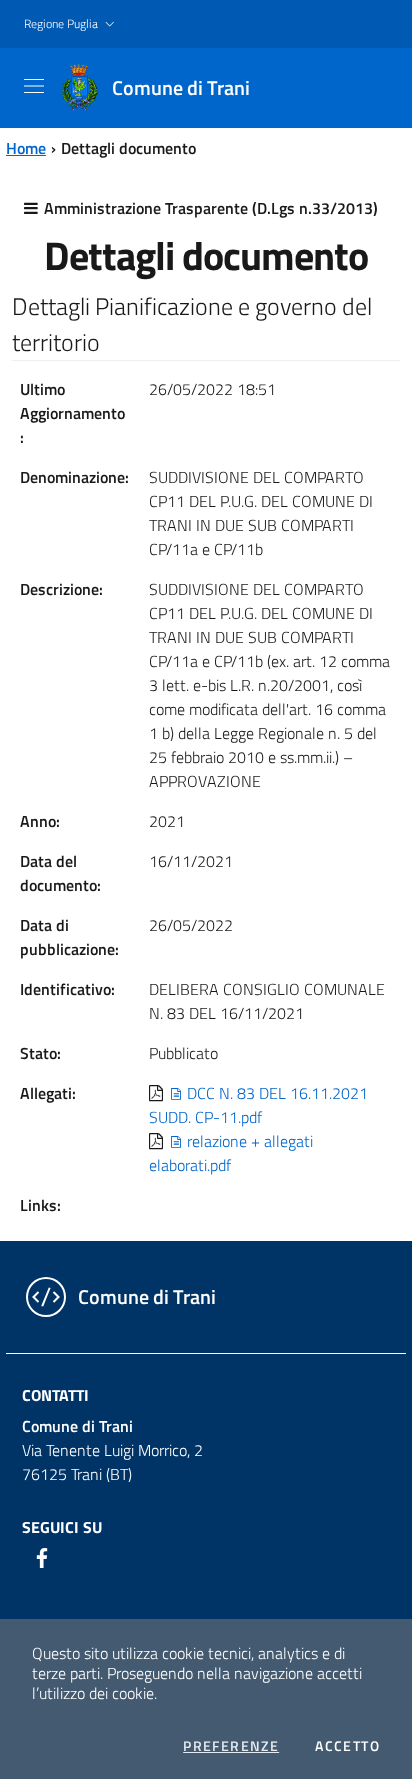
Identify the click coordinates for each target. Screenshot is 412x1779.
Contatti (55, 1395)
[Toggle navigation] (34, 86)
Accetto (347, 1746)
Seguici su (62, 1527)
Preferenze (231, 1746)
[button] (71, 24)
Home (26, 148)
